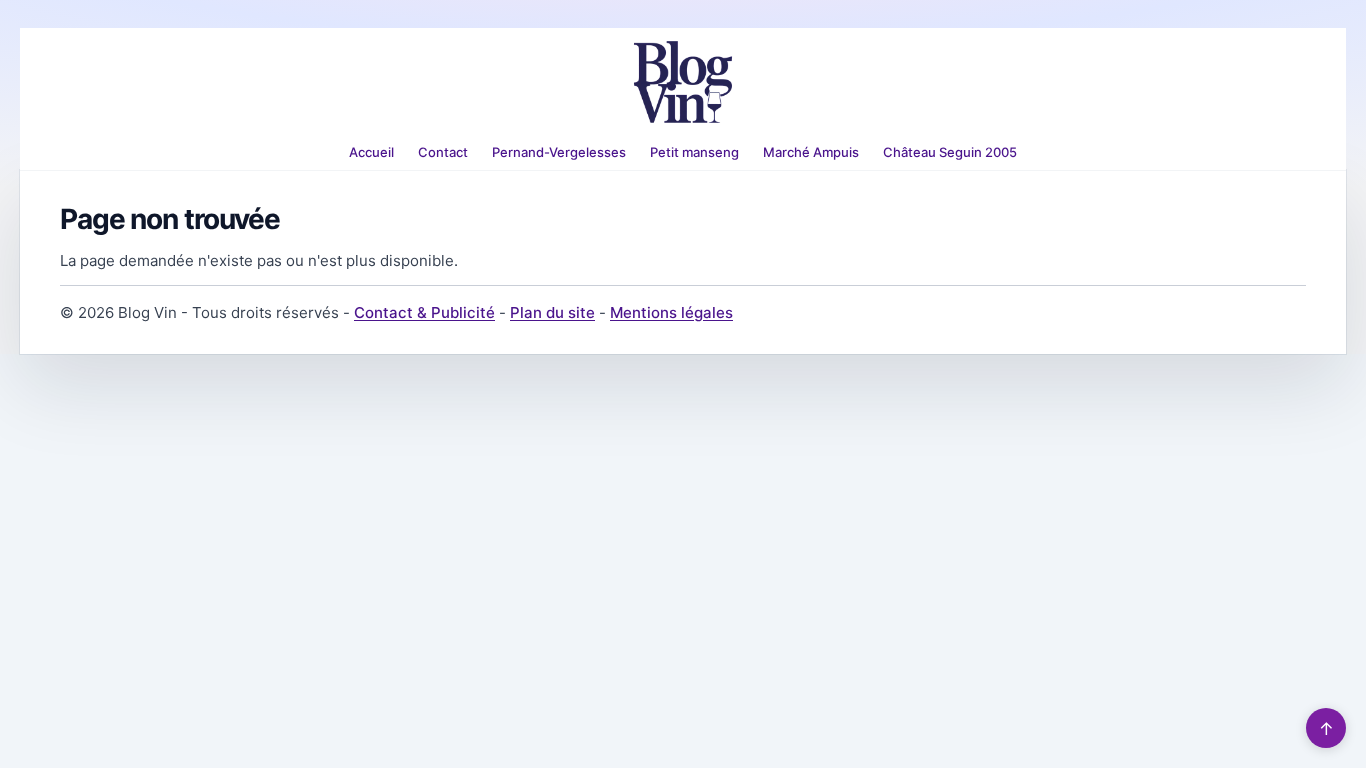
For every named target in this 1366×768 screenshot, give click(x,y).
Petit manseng (694, 152)
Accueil (371, 152)
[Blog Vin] (683, 82)
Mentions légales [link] (671, 312)
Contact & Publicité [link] (424, 312)
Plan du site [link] (552, 312)
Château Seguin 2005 (950, 152)
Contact (443, 152)
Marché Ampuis (811, 152)
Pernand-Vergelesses (559, 152)
